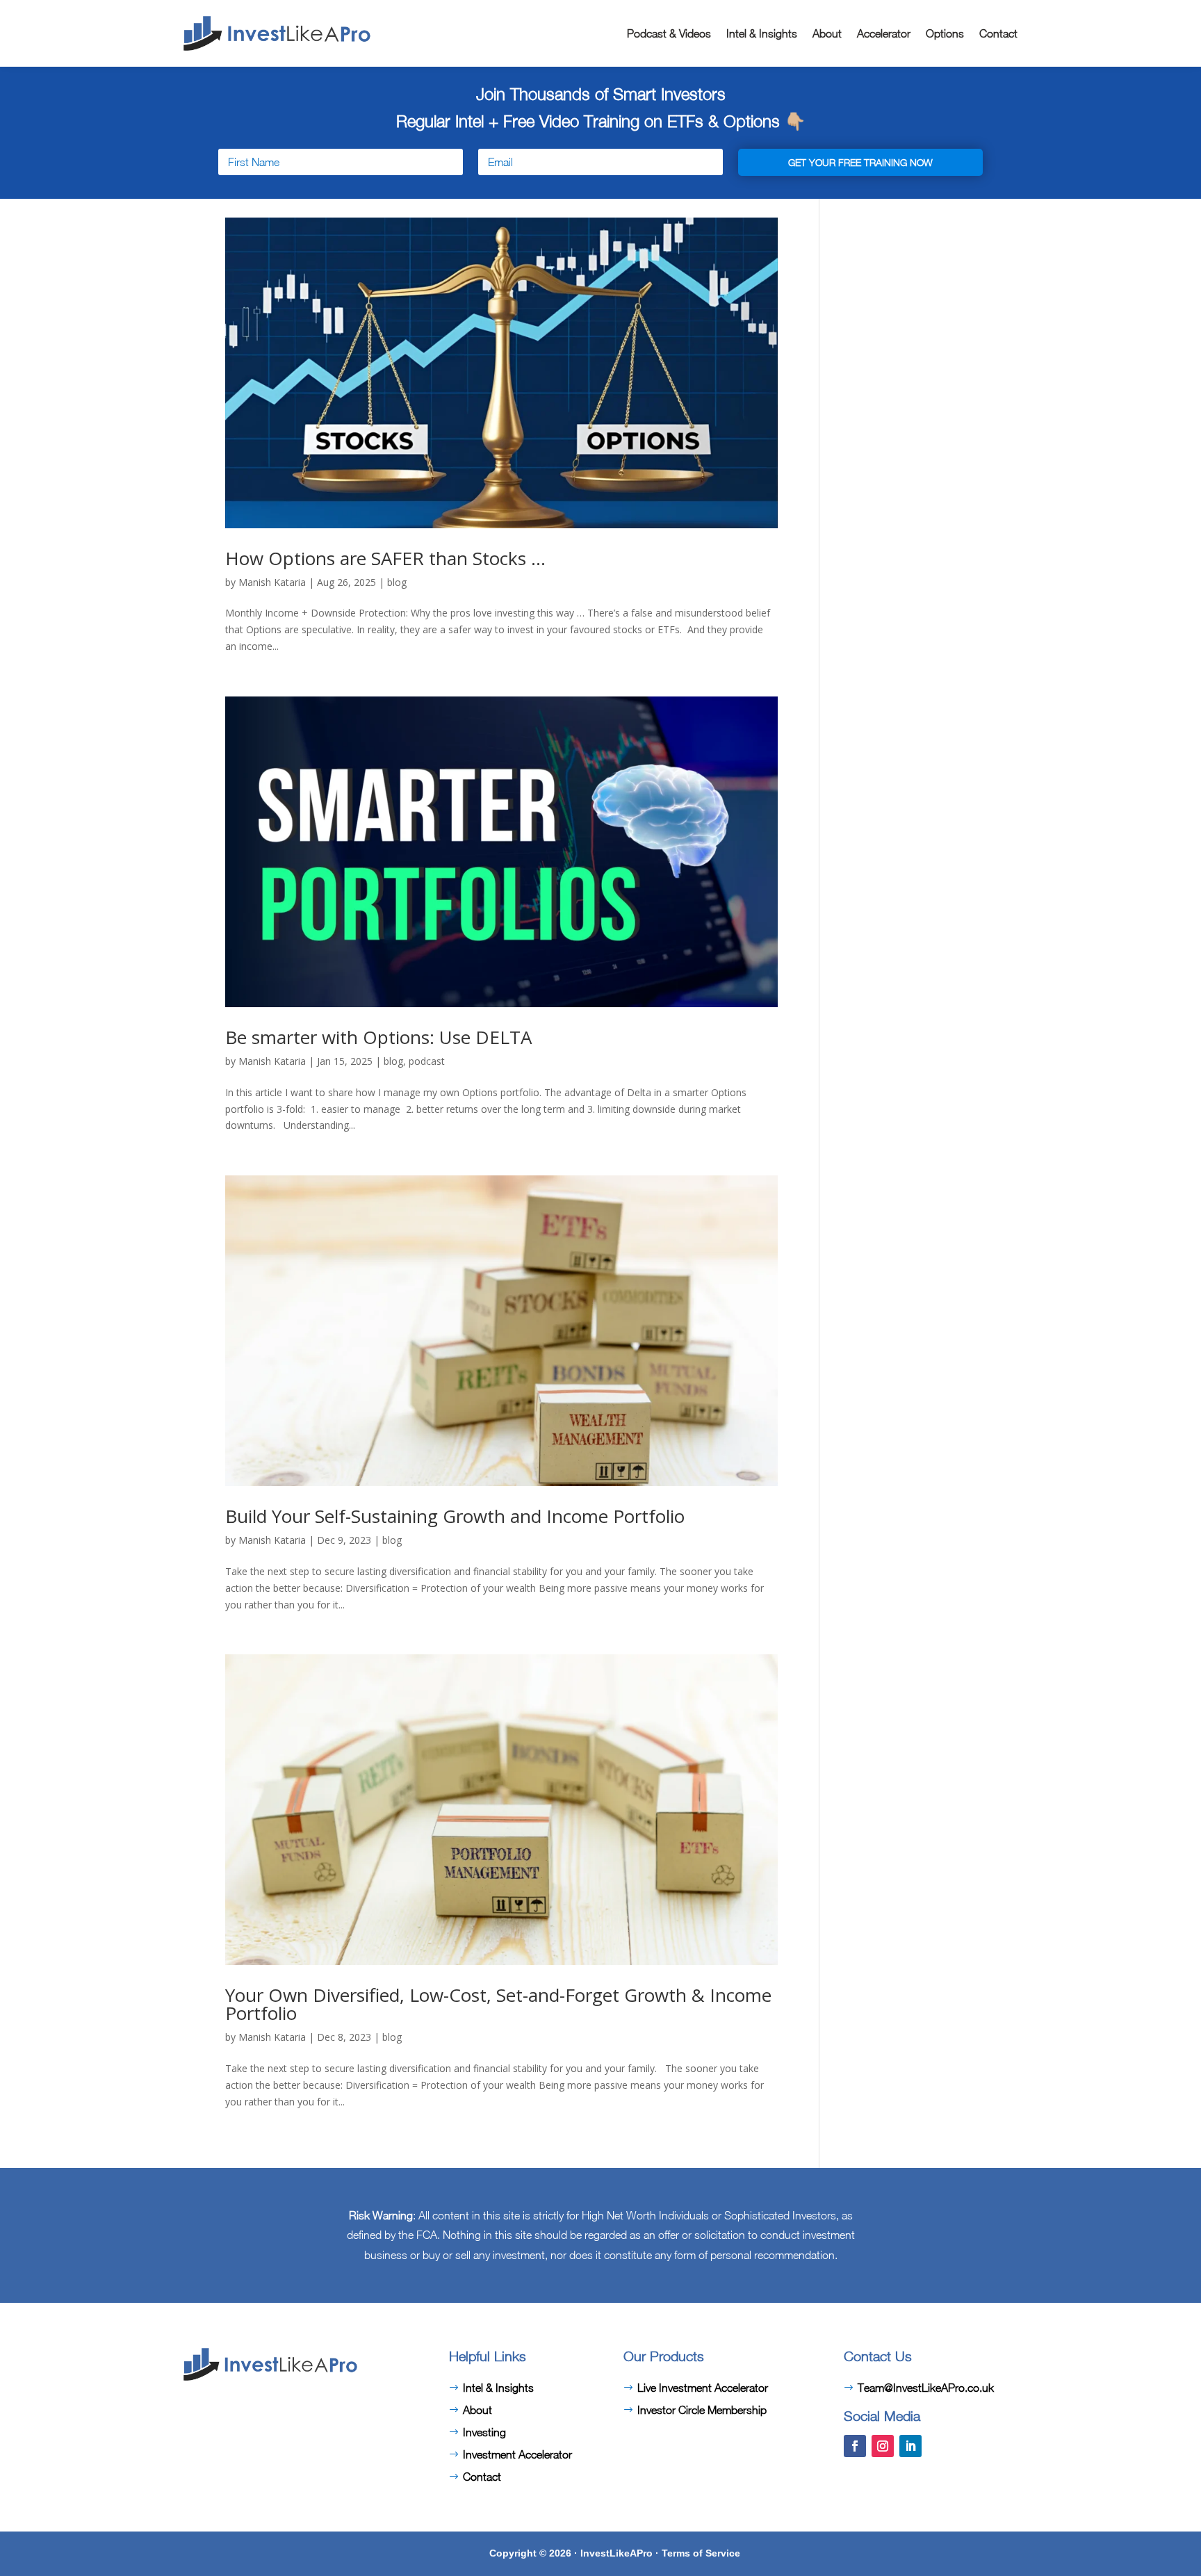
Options (945, 33)
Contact (998, 33)
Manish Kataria (272, 582)
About (827, 33)
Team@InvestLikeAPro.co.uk (926, 2388)
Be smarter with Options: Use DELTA (378, 1037)
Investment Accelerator (517, 2454)
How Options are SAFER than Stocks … (385, 558)
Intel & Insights (762, 33)
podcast (427, 1061)
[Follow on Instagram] (883, 2446)
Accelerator (884, 33)
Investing (484, 2432)
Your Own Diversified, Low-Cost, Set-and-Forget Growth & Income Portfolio (498, 2004)
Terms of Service (701, 2553)
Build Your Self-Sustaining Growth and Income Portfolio (455, 1516)
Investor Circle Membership (702, 2410)
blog (397, 582)
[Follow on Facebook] (855, 2446)
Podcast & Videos (669, 33)
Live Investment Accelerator (703, 2388)
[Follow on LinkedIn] (910, 2446)
